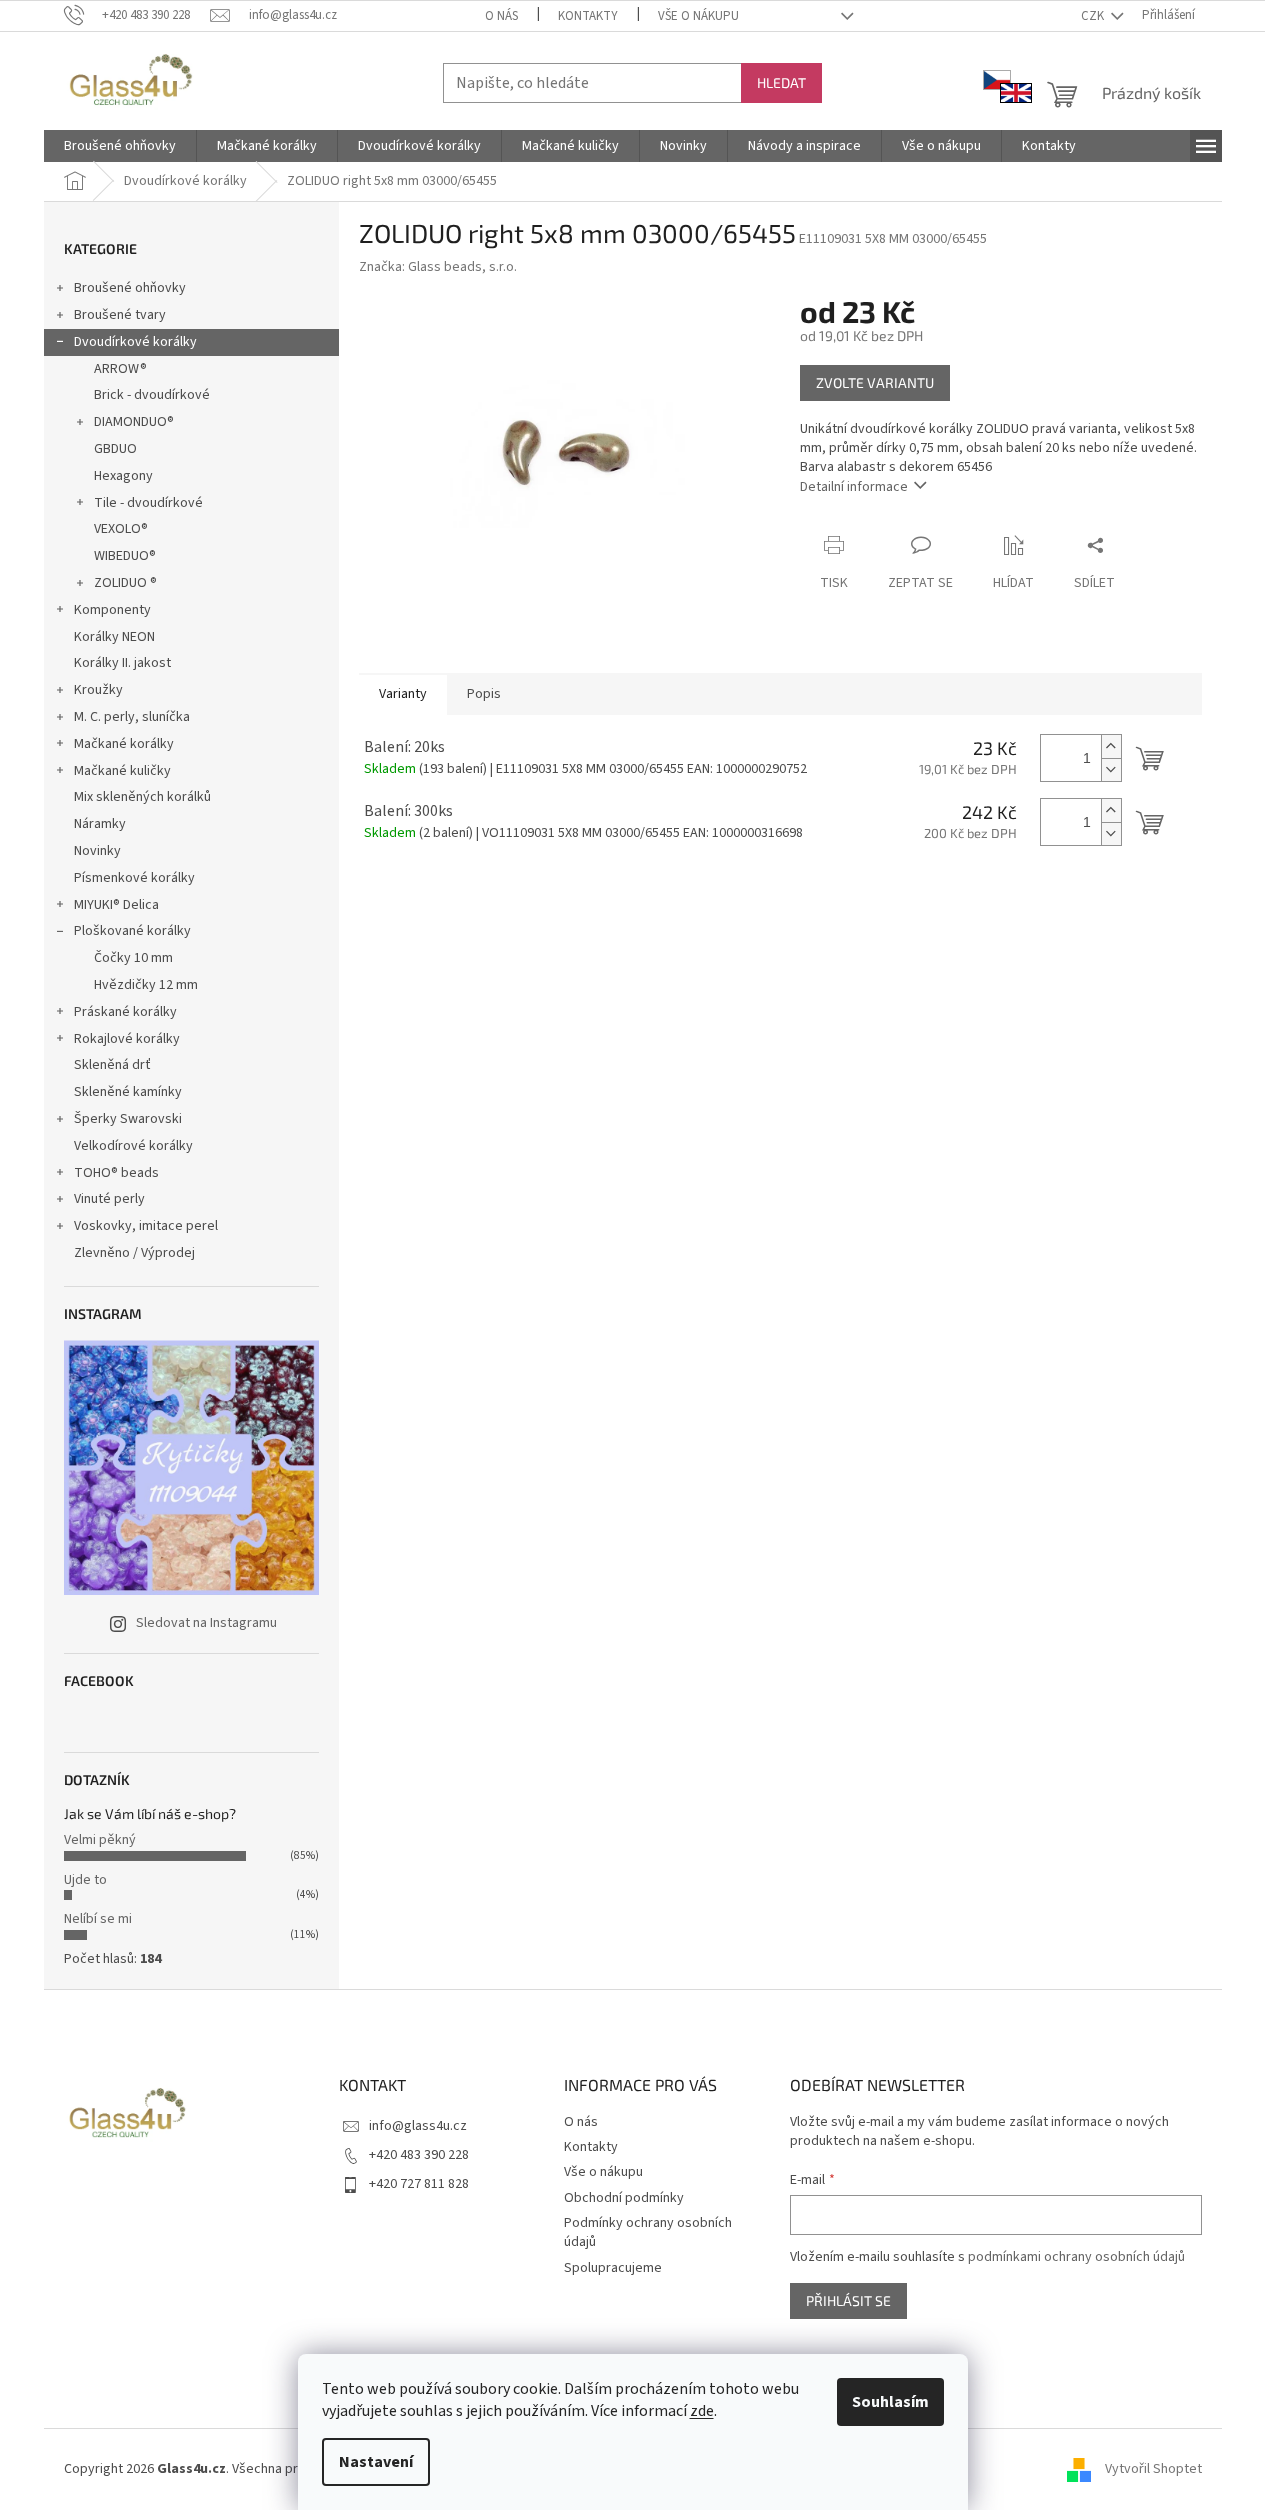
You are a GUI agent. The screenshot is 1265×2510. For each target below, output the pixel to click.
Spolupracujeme (613, 2268)
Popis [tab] (484, 694)
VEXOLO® (121, 529)
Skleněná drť (112, 1065)
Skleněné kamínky (128, 1092)
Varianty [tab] (403, 694)
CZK (1094, 16)
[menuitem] (120, 146)
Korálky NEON (114, 637)
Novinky (97, 851)
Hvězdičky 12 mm (146, 985)
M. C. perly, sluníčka (132, 717)
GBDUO (115, 449)
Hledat (781, 82)
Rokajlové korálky (127, 1039)
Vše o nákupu (698, 16)
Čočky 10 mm (133, 958)
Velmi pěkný (100, 1840)
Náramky (100, 824)
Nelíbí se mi (98, 1919)
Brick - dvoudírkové (152, 395)
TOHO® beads (116, 1173)
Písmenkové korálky (134, 878)
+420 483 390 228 (419, 2155)
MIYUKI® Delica (116, 905)
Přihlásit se (848, 2300)
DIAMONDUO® (134, 422)
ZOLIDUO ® (125, 583)
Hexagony (123, 476)
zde (702, 2411)
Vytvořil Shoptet (1153, 2469)
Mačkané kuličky (122, 771)
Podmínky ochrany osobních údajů (648, 2232)
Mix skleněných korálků (142, 797)
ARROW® (120, 369)
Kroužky (98, 690)
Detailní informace (854, 487)
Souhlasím (890, 2402)
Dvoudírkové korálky (135, 342)
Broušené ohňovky (130, 288)
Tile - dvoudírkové (148, 503)
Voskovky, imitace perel (146, 1226)
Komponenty (112, 610)
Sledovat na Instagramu (206, 1623)
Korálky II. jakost (122, 663)
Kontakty (588, 16)
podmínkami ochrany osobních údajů (1076, 2257)
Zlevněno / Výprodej (134, 1253)
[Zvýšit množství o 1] (1111, 746)
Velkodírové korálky (133, 1146)
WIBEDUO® (125, 556)
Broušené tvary (120, 315)
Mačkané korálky (124, 744)
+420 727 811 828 (419, 2184)
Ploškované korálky (132, 931)
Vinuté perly (109, 1199)
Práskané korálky (125, 1012)
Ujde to (85, 1880)
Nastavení (376, 2462)
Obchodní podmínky (624, 2198)
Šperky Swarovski (128, 1119)
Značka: (438, 267)
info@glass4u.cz (418, 2126)
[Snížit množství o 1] (1111, 769)
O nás (501, 16)
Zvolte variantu (875, 382)
